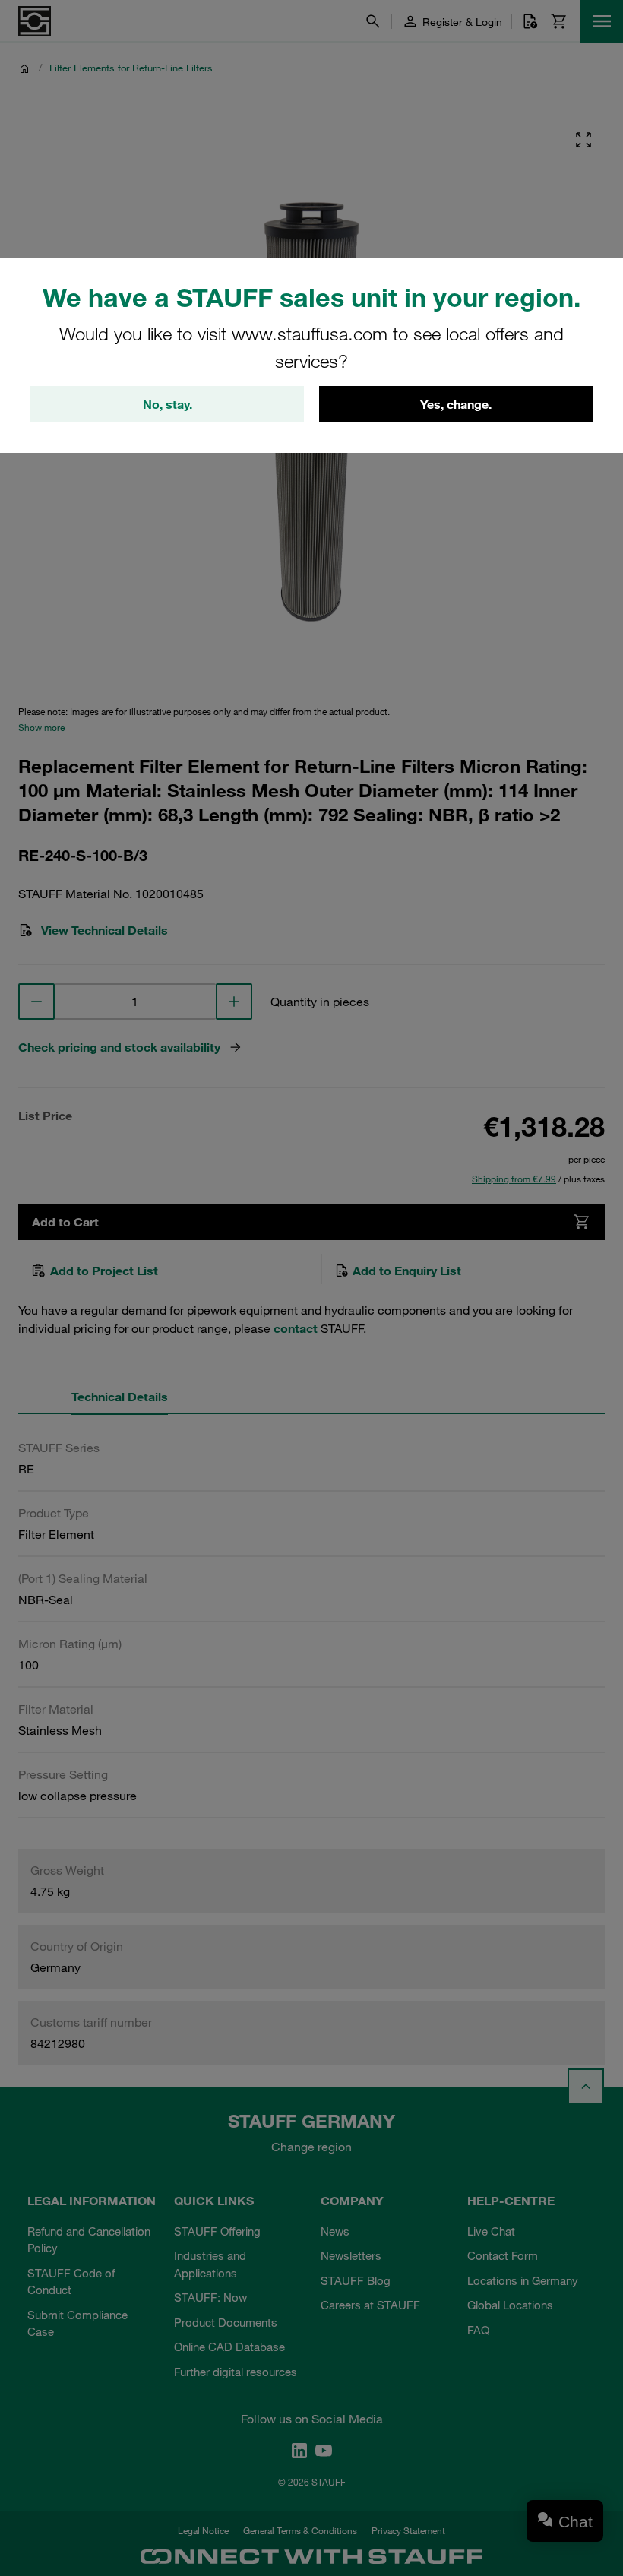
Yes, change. (456, 404)
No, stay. (168, 404)
